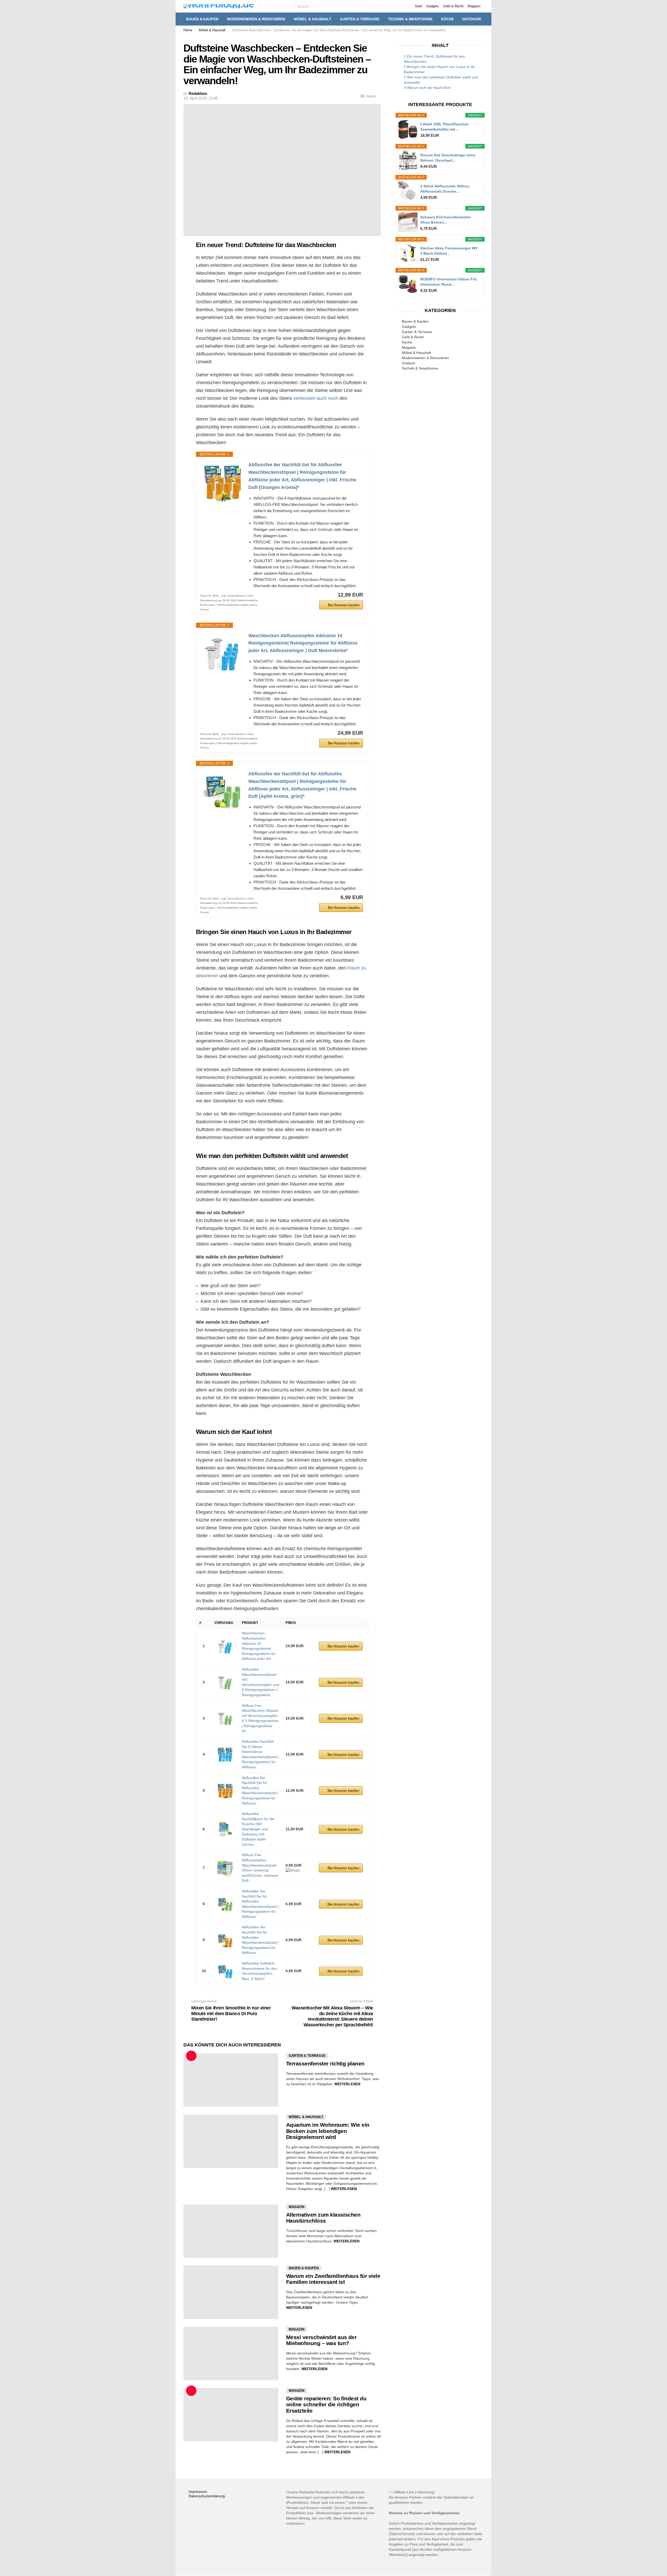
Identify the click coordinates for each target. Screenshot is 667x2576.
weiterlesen (347, 2084)
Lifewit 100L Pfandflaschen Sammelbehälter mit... (444, 127)
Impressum (198, 2492)
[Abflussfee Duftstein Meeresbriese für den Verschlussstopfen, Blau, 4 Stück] (225, 1971)
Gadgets (433, 6)
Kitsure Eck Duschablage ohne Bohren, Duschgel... (448, 158)
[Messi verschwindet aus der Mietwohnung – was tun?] (231, 2354)
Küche (447, 19)
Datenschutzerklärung (207, 2496)
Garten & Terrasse (360, 19)
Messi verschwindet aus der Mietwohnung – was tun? (321, 2340)
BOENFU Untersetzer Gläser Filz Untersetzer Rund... (449, 282)
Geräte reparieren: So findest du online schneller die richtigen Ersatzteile (326, 2405)
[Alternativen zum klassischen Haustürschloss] (231, 2231)
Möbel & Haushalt (313, 19)
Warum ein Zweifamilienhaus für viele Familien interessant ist (333, 2279)
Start (418, 6)
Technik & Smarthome (410, 19)
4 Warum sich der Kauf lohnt (427, 88)
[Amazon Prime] (293, 1870)
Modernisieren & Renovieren (256, 19)
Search (368, 7)
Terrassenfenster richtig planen (325, 2063)
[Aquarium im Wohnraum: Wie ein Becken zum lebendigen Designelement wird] (231, 2141)
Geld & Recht (453, 6)
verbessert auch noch (316, 398)
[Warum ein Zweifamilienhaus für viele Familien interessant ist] (231, 2292)
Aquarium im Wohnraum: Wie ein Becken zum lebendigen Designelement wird (328, 2131)
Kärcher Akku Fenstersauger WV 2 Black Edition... (449, 251)
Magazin (474, 6)
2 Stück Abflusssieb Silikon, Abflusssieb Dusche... (445, 189)
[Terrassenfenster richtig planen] (231, 2080)
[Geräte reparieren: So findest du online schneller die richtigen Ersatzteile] (231, 2415)
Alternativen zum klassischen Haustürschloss (323, 2218)
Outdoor (472, 19)
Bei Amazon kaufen (344, 605)
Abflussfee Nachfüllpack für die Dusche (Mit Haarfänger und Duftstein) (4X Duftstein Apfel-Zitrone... (258, 1829)
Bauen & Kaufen (202, 19)
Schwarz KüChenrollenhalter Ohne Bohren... (446, 220)
